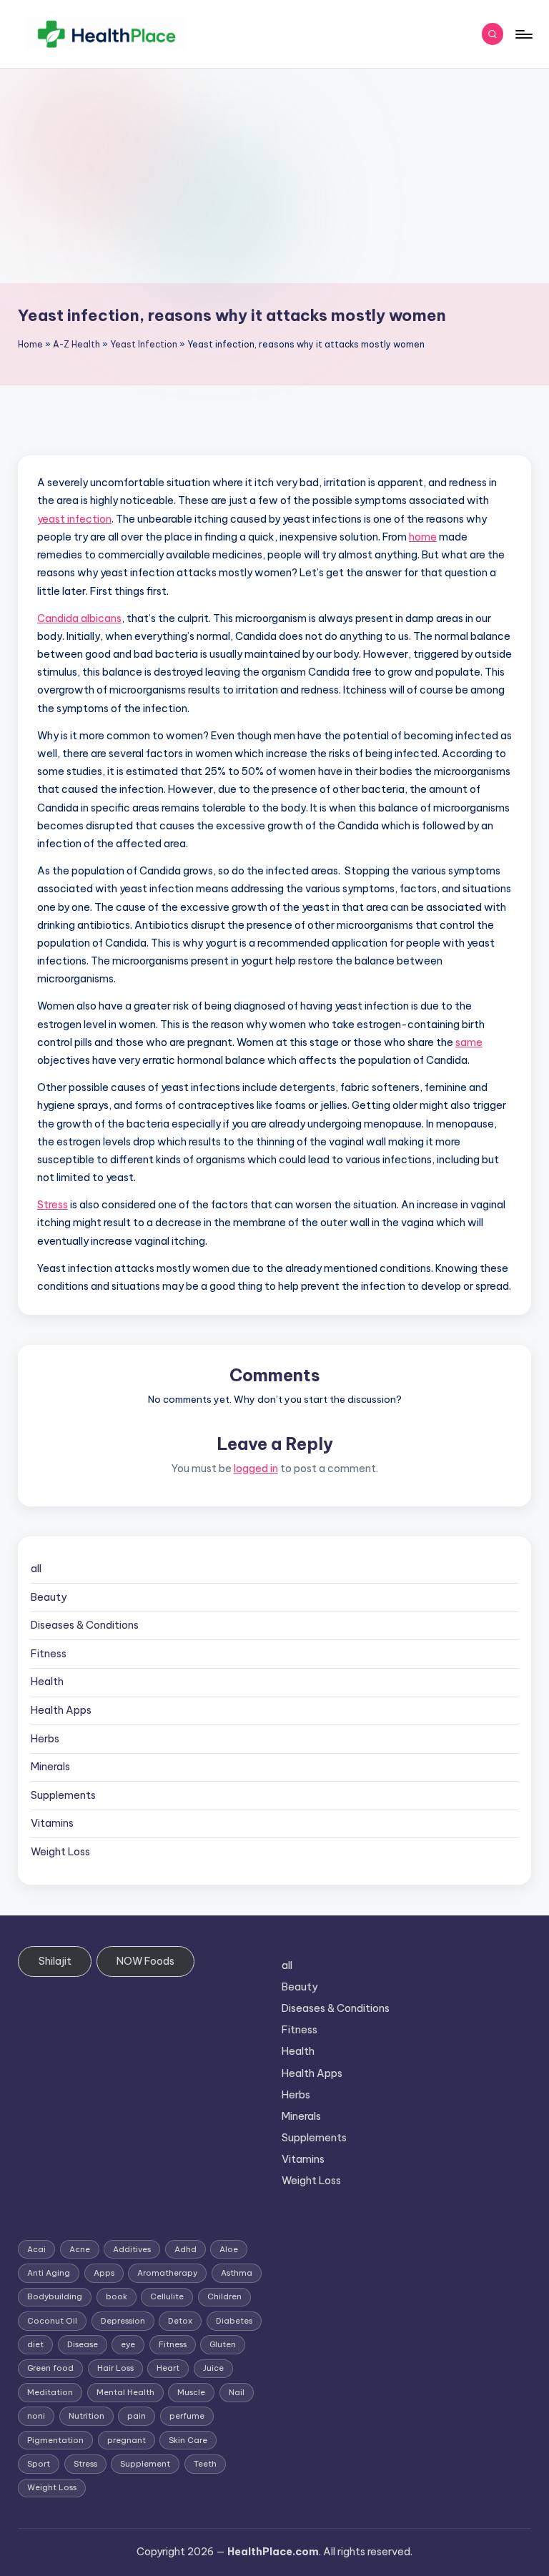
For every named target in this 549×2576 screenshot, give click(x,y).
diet (35, 2344)
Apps (104, 2273)
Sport (39, 2464)
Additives (132, 2249)
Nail (237, 2392)
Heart (168, 2368)
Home (30, 344)
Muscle (191, 2392)
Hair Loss (115, 2368)
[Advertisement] (274, 176)
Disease (83, 2344)
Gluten (223, 2344)
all (36, 1569)
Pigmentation (55, 2440)
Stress (53, 1205)
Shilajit (55, 1961)
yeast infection (74, 519)
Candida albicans (79, 618)
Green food (50, 2368)
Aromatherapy (167, 2273)
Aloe (229, 2249)
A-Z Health (76, 344)
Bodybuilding (55, 2296)
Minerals (50, 1767)
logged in (256, 1469)
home (423, 537)
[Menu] (523, 34)
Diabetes (234, 2321)
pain (137, 2416)
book (117, 2296)
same (469, 1042)
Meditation (50, 2392)
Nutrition (86, 2416)
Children (224, 2296)
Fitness (49, 1654)
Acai (36, 2249)
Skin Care (188, 2440)
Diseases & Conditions (85, 1625)
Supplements (63, 1795)
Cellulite (167, 2296)
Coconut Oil (52, 2321)
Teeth (205, 2464)
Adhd (186, 2249)
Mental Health (125, 2392)
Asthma (237, 2273)
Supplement (145, 2464)
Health (47, 1682)
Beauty (49, 1597)
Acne (80, 2249)
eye (128, 2344)
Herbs (45, 1739)
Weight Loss (60, 1852)
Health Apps (61, 1710)
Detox (180, 2321)
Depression (123, 2321)
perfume (187, 2416)
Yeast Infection (144, 344)
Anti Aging (49, 2273)
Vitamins (52, 1823)
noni (36, 2416)
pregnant (127, 2440)
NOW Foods (145, 1961)
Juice (213, 2368)
